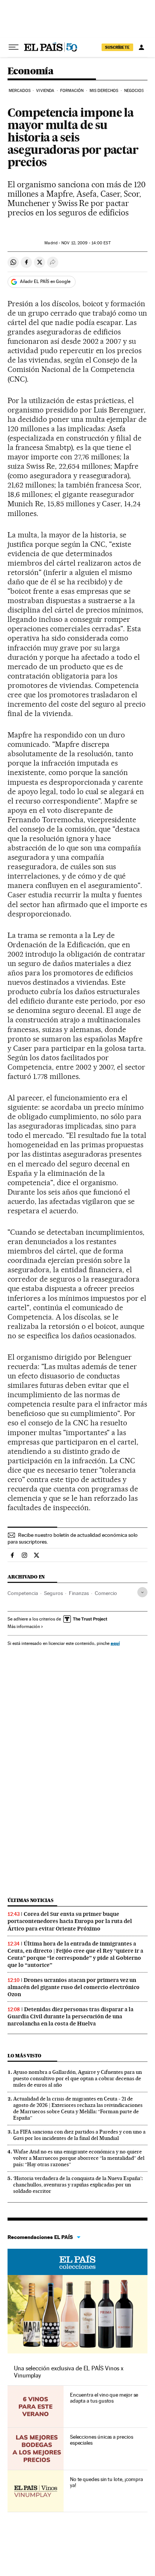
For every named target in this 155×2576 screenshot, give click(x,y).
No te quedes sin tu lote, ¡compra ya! (106, 2482)
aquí (115, 1643)
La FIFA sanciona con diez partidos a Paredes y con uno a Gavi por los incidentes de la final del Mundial (79, 2135)
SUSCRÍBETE (117, 47)
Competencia (23, 1593)
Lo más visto (24, 2056)
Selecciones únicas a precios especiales (102, 2440)
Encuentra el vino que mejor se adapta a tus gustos (104, 2398)
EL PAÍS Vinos (77, 2262)
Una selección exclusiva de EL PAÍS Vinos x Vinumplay (69, 2372)
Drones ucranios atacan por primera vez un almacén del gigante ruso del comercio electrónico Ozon (74, 1987)
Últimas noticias (30, 1900)
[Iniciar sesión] (141, 47)
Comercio (106, 1593)
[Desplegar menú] (14, 47)
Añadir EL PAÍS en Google (45, 281)
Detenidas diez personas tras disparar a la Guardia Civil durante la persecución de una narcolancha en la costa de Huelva (71, 2016)
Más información (24, 1627)
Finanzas (79, 1593)
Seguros (53, 1593)
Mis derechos (104, 91)
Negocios (134, 91)
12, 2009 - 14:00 (86, 243)
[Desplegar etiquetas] (142, 1592)
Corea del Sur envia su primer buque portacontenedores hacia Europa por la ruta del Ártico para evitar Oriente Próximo (70, 1921)
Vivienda (45, 91)
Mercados (20, 91)
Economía (30, 71)
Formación (72, 91)
